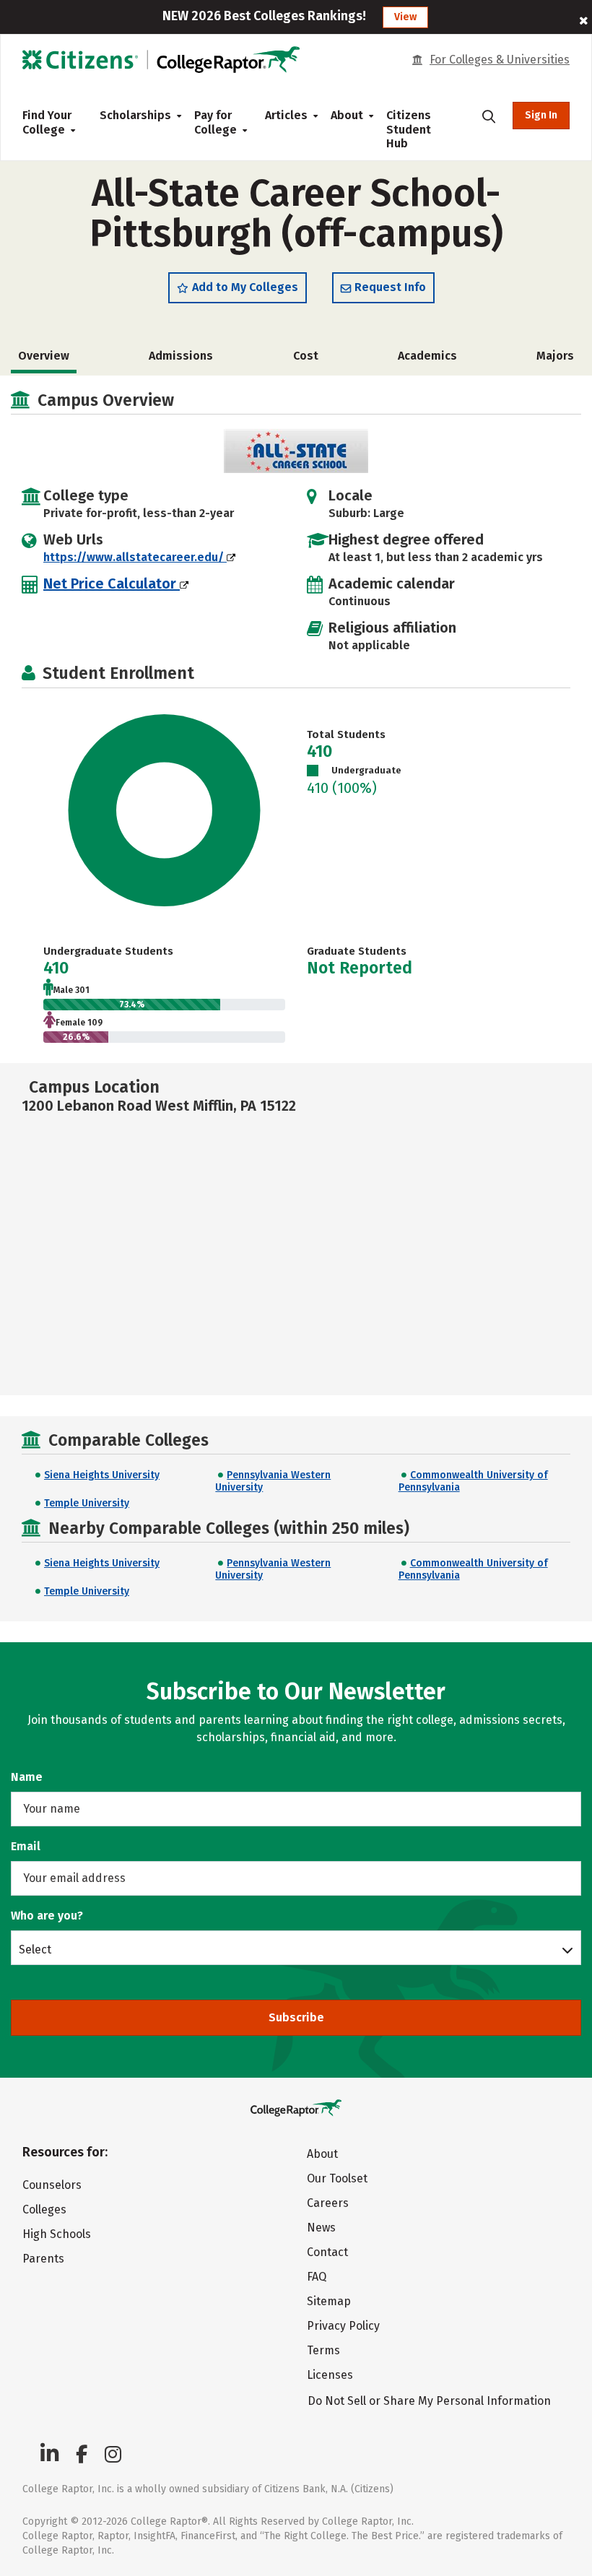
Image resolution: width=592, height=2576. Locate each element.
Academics (427, 356)
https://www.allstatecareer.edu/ (135, 557)
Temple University (87, 1503)
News (321, 2228)
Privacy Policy (343, 2326)
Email (26, 1846)
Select (35, 1949)
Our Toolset (337, 2178)
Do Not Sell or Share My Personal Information (429, 2401)
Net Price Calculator (112, 584)
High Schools (57, 2234)
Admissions (181, 356)
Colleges (44, 2209)
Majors (555, 356)
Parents (43, 2259)
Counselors (52, 2185)
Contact (327, 2252)
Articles (286, 115)
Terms (323, 2350)
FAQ (317, 2277)
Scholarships (135, 115)
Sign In (541, 115)
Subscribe (296, 2017)
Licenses (330, 2375)
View (405, 17)
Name (27, 1777)
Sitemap (329, 2301)
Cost (306, 356)
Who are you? (47, 1916)
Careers (328, 2203)
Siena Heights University (102, 1475)
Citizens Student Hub (409, 129)
